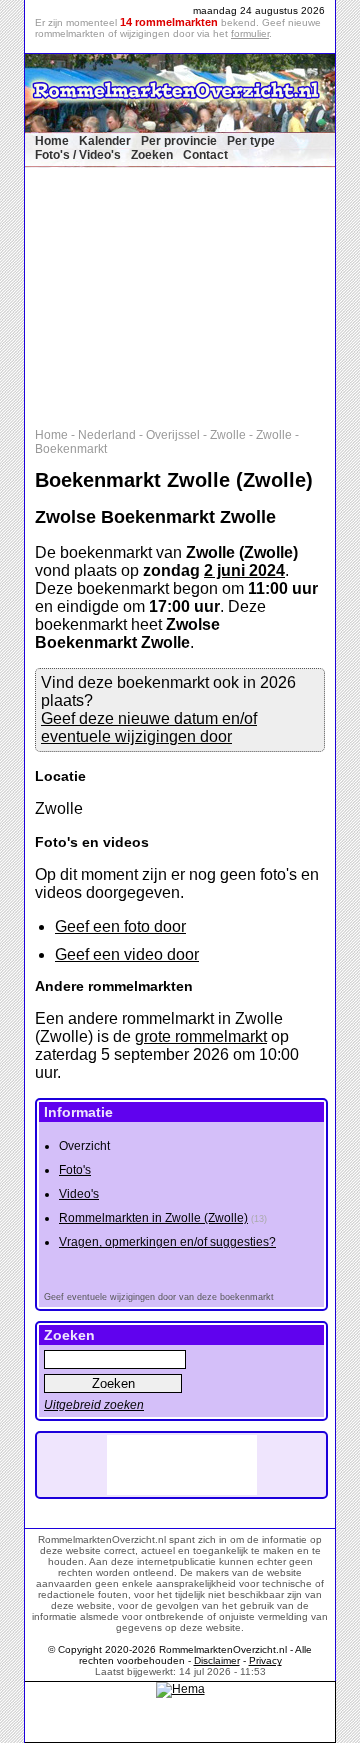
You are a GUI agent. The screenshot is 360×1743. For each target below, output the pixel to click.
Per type (251, 141)
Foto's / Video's (78, 155)
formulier (250, 33)
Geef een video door (127, 954)
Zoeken (152, 155)
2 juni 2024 (244, 570)
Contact (205, 155)
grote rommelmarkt (201, 1036)
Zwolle (228, 435)
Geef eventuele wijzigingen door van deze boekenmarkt (159, 1297)
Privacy (265, 1660)
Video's (79, 1194)
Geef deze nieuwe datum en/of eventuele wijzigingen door (149, 727)
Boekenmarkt (71, 449)
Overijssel (173, 435)
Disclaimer (217, 1660)
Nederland (107, 435)
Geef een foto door (120, 926)
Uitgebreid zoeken (94, 1405)
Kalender (105, 141)
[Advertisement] (190, 293)
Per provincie (179, 141)
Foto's (75, 1170)
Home (52, 141)
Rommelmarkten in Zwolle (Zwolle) (153, 1218)
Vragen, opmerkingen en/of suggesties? (167, 1242)
